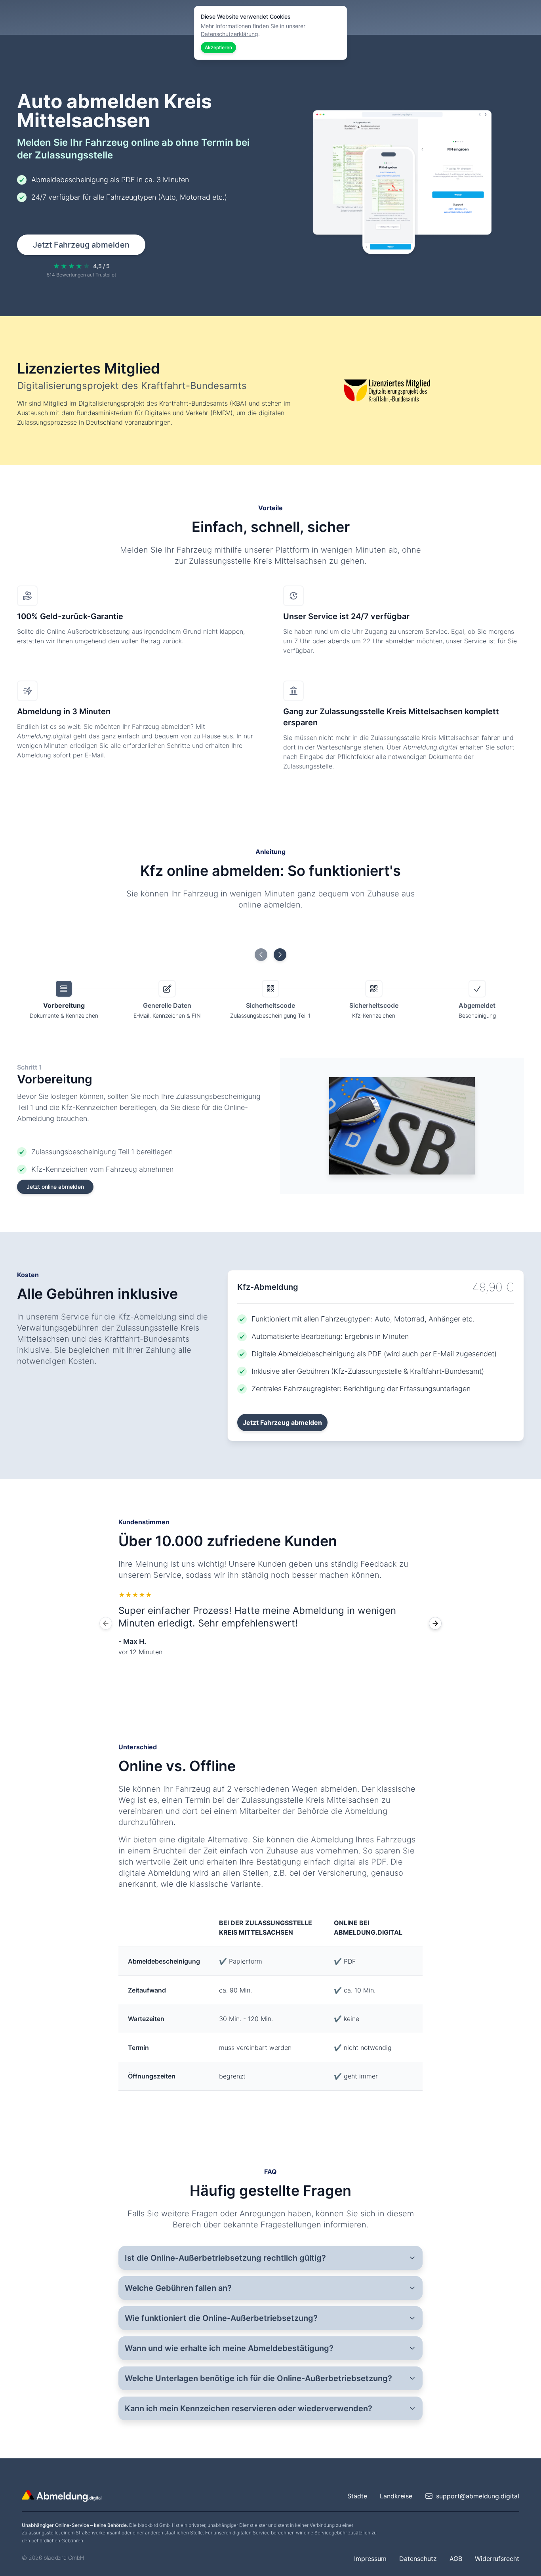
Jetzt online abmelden (55, 1187)
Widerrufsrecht (497, 2559)
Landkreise (396, 2496)
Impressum (370, 2559)
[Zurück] (106, 1623)
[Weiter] (435, 1623)
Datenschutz (418, 2559)
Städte (357, 2496)
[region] (270, 1623)
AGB (456, 2559)
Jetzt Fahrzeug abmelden (81, 245)
